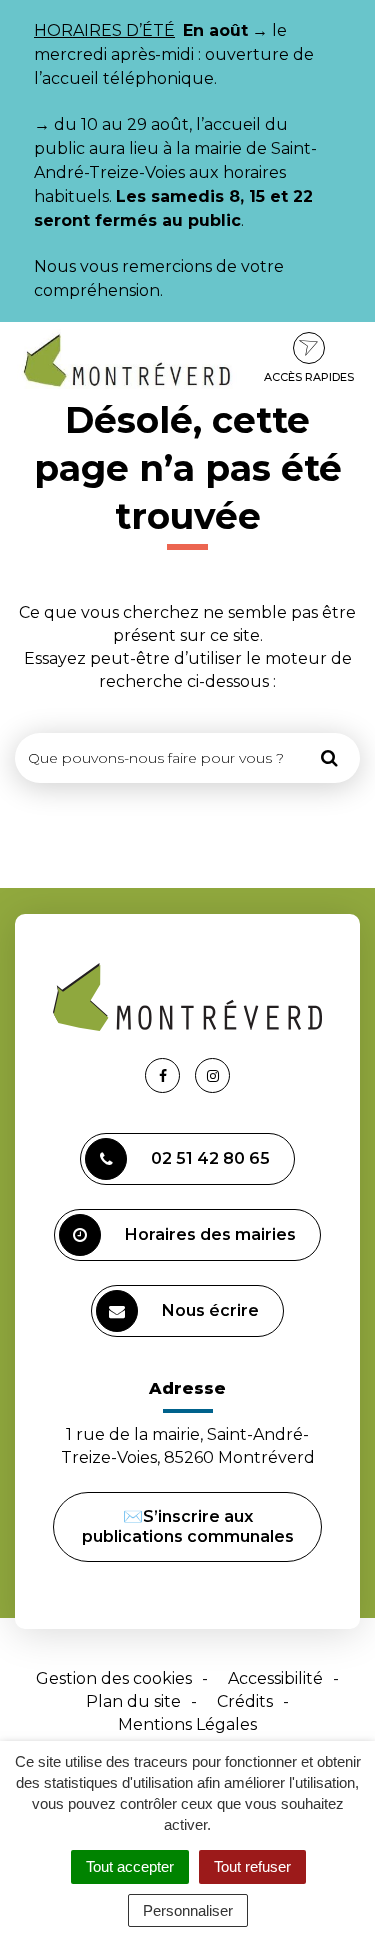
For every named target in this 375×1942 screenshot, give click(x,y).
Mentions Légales (187, 1724)
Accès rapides (309, 377)
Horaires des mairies (210, 1234)
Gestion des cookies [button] (114, 1678)
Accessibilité (275, 1678)
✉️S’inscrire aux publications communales (188, 1526)
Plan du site (133, 1701)
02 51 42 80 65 (210, 1158)
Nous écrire (210, 1310)
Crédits (245, 1701)
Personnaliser (188, 1910)
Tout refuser (252, 1866)
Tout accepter (130, 1866)
